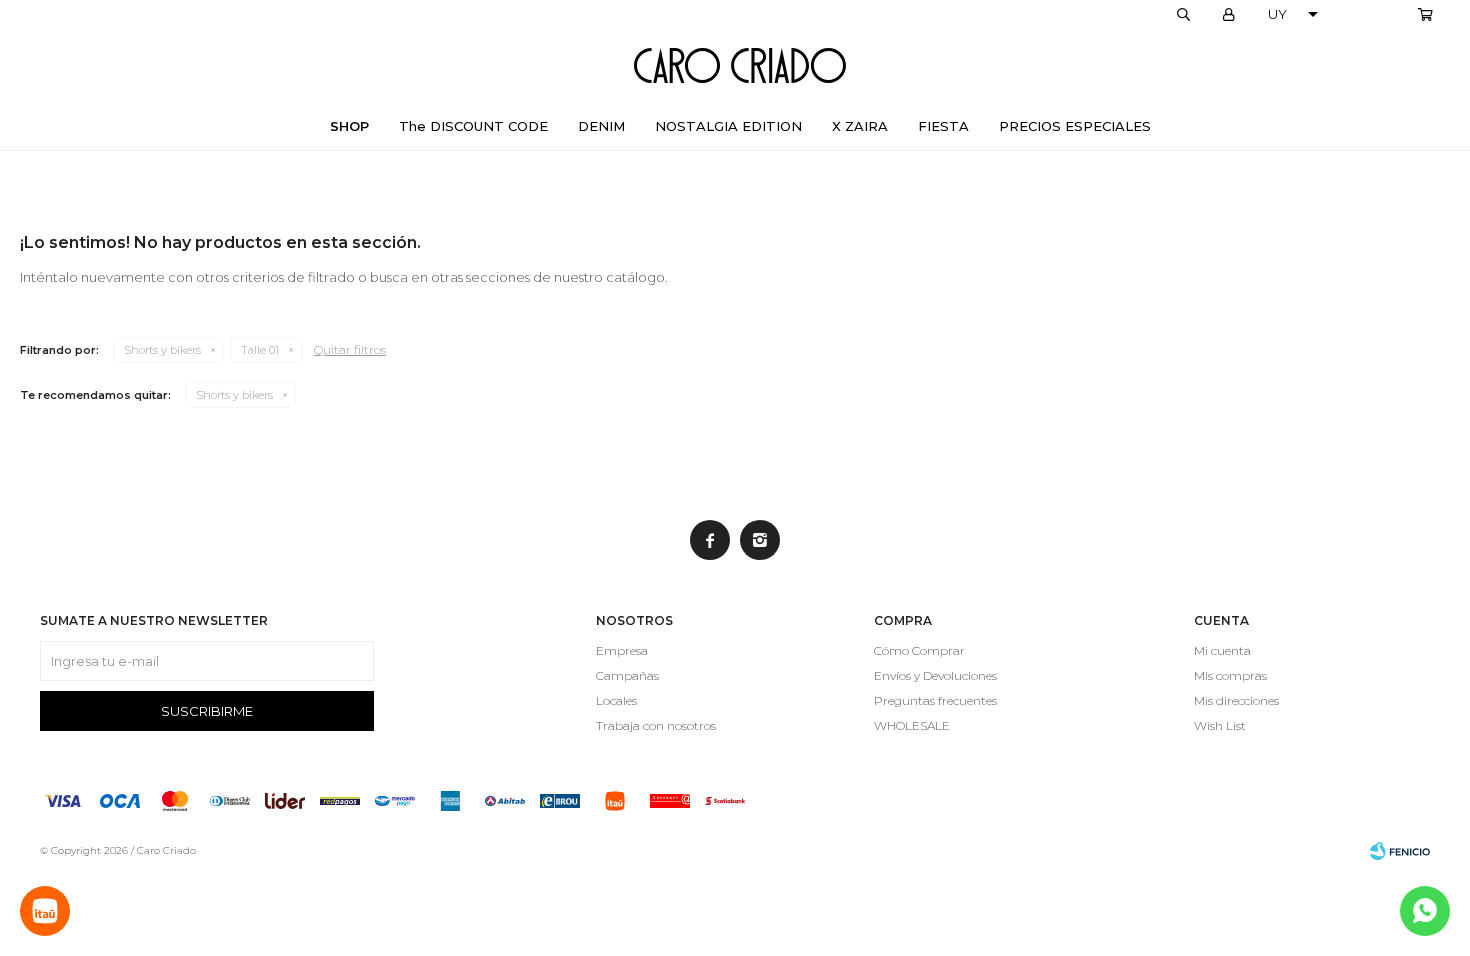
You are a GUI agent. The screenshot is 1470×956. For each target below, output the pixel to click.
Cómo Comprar (919, 650)
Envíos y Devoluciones (935, 675)
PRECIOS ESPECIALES (1075, 126)
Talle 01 (260, 350)
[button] (1183, 15)
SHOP (349, 126)
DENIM (601, 126)
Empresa (622, 650)
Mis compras (1230, 675)
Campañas (627, 675)
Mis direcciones (1236, 700)
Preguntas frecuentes (935, 700)
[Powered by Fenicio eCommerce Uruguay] (1400, 851)
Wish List (1220, 725)
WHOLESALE (912, 725)
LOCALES (1375, 15)
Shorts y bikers (162, 350)
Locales (616, 700)
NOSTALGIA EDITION (728, 126)
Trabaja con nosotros (656, 725)
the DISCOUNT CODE (473, 126)
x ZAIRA (860, 126)
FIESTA (943, 126)
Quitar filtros (350, 349)
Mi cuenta (1222, 650)
